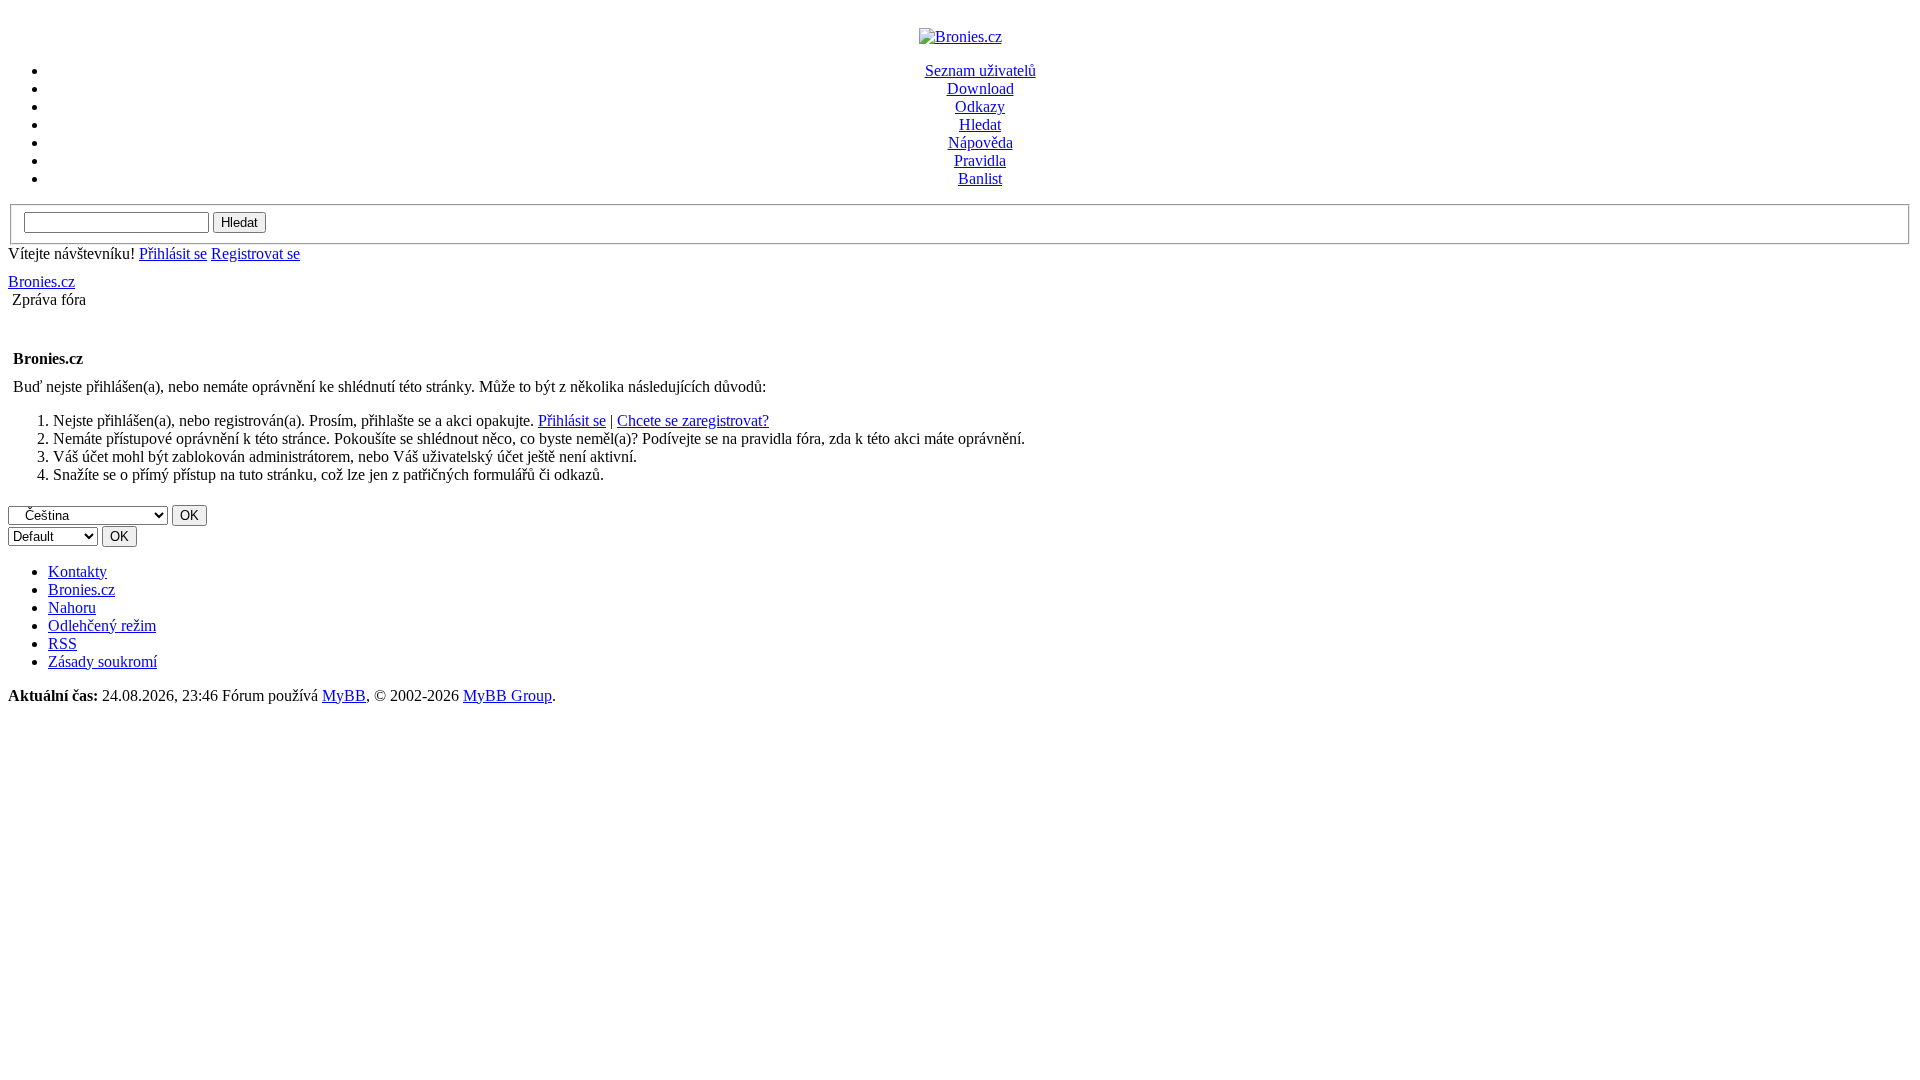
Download (980, 88)
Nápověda (980, 142)
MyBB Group (507, 695)
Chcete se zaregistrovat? (693, 420)
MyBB (344, 695)
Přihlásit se (173, 253)
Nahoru (72, 607)
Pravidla (980, 160)
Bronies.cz (41, 281)
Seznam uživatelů (980, 70)
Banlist (980, 178)
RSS (62, 643)
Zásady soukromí (102, 661)
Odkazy (980, 106)
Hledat (980, 124)
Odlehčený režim (102, 625)
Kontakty (77, 571)
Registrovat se (255, 253)
